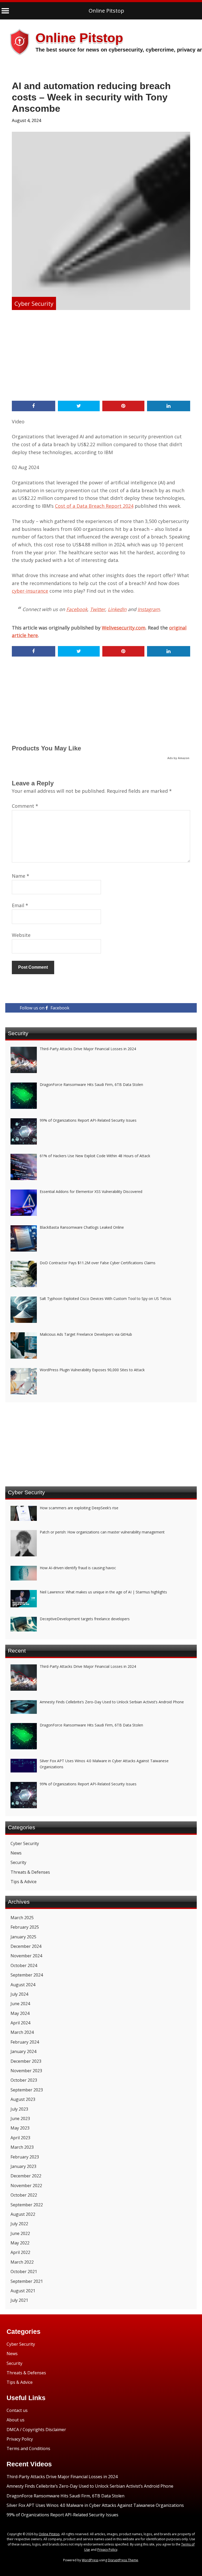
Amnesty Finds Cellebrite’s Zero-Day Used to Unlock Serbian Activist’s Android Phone (90, 2486)
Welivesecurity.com (124, 628)
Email (20, 905)
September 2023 (27, 2090)
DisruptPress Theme (123, 2560)
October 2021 (24, 2272)
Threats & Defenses (30, 1872)
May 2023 (20, 2128)
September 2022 (27, 2205)
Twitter (98, 609)
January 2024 (23, 2051)
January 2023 (23, 2166)
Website (21, 935)
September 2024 (27, 1975)
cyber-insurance (30, 591)
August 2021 (23, 2291)
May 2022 (20, 2243)
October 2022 (24, 2195)
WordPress (90, 2560)
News (16, 1853)
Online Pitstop (106, 11)
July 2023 (19, 2109)
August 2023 (23, 2099)
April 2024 (20, 2023)
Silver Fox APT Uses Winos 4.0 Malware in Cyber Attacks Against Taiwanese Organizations (95, 2505)
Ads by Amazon (178, 758)
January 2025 (23, 1937)
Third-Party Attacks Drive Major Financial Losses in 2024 (62, 2477)
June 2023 (20, 2118)
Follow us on (45, 1008)
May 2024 (20, 2013)
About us (16, 2420)
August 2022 (23, 2214)
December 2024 (26, 1946)
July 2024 (19, 1994)
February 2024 (25, 2042)
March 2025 (22, 1918)
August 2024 (23, 1985)
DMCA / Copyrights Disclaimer (36, 2430)
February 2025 (25, 1927)
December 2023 (26, 2061)
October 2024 (24, 1965)
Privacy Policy (20, 2439)
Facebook (77, 609)
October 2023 (24, 2080)
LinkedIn (117, 609)
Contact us (17, 2410)
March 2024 (22, 2032)
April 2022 (20, 2252)
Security (18, 1862)
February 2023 (25, 2157)
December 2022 (26, 2176)
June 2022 (20, 2233)
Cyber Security (34, 303)
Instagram (149, 609)
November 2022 (26, 2186)
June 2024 (20, 2004)
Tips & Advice (24, 1882)
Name (21, 876)
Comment (25, 806)
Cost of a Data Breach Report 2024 (94, 506)
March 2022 (22, 2262)
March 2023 (22, 2147)
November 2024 (26, 1956)
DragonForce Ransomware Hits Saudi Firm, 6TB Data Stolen (65, 2496)
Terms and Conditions (28, 2448)
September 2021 (27, 2281)
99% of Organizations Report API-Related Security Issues (62, 2515)
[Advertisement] (101, 356)
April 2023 (20, 2138)
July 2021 (19, 2300)
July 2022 (19, 2224)
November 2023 (26, 2071)
